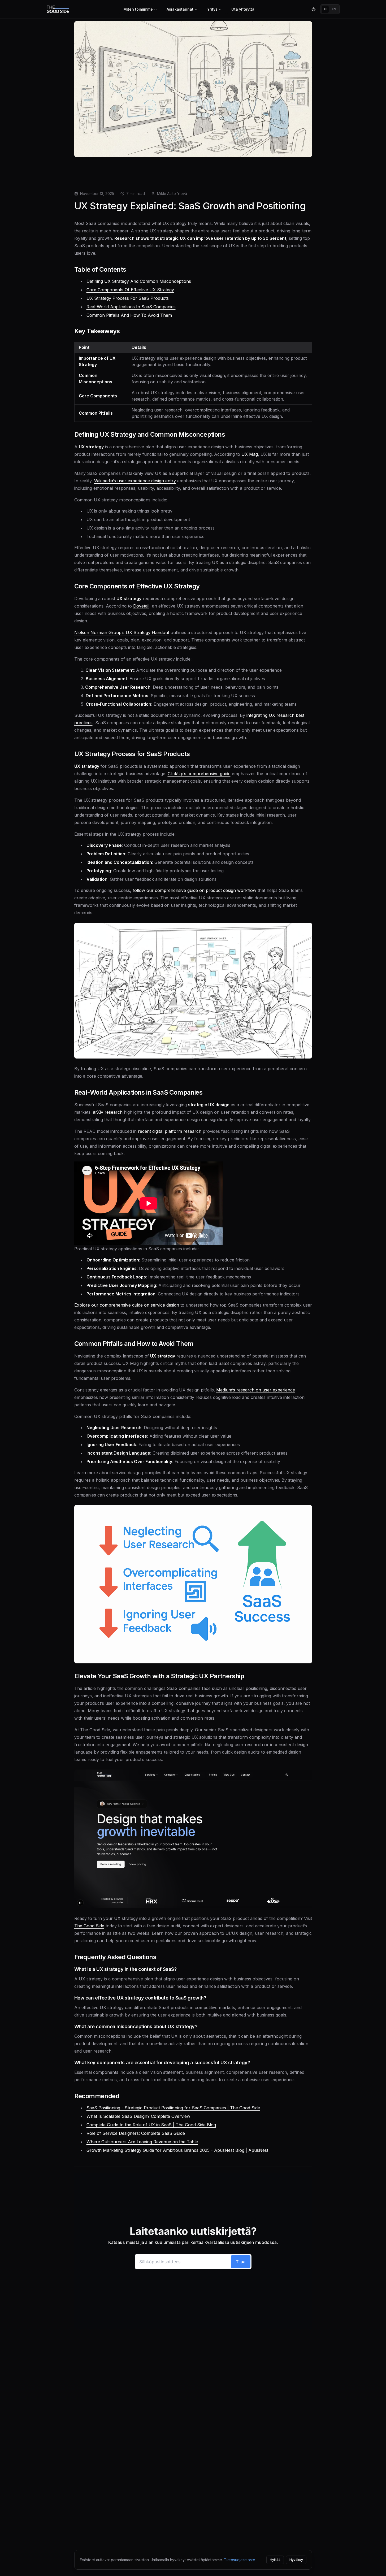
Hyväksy (296, 2560)
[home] (58, 9)
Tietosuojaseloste (240, 2560)
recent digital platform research (170, 1131)
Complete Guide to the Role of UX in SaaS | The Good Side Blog (151, 2125)
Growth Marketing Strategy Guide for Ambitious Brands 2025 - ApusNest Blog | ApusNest (177, 2150)
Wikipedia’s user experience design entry (135, 481)
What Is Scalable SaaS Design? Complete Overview (138, 2116)
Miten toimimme (138, 9)
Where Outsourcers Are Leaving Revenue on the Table (142, 2142)
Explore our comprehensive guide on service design (127, 1305)
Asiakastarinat (180, 9)
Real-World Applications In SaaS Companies (131, 307)
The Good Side (89, 1926)
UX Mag (250, 454)
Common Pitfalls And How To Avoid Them (129, 315)
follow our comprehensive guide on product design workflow (194, 890)
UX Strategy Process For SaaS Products (128, 298)
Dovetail (141, 606)
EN (334, 9)
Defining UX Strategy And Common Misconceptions (139, 281)
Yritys (212, 9)
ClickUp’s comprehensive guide (199, 774)
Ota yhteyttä (243, 9)
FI (325, 9)
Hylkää (275, 2560)
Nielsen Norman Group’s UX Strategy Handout (122, 632)
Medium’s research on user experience (256, 1390)
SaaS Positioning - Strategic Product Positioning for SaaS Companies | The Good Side (173, 2108)
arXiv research (108, 1112)
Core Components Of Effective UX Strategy (130, 290)
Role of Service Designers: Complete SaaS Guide (136, 2133)
